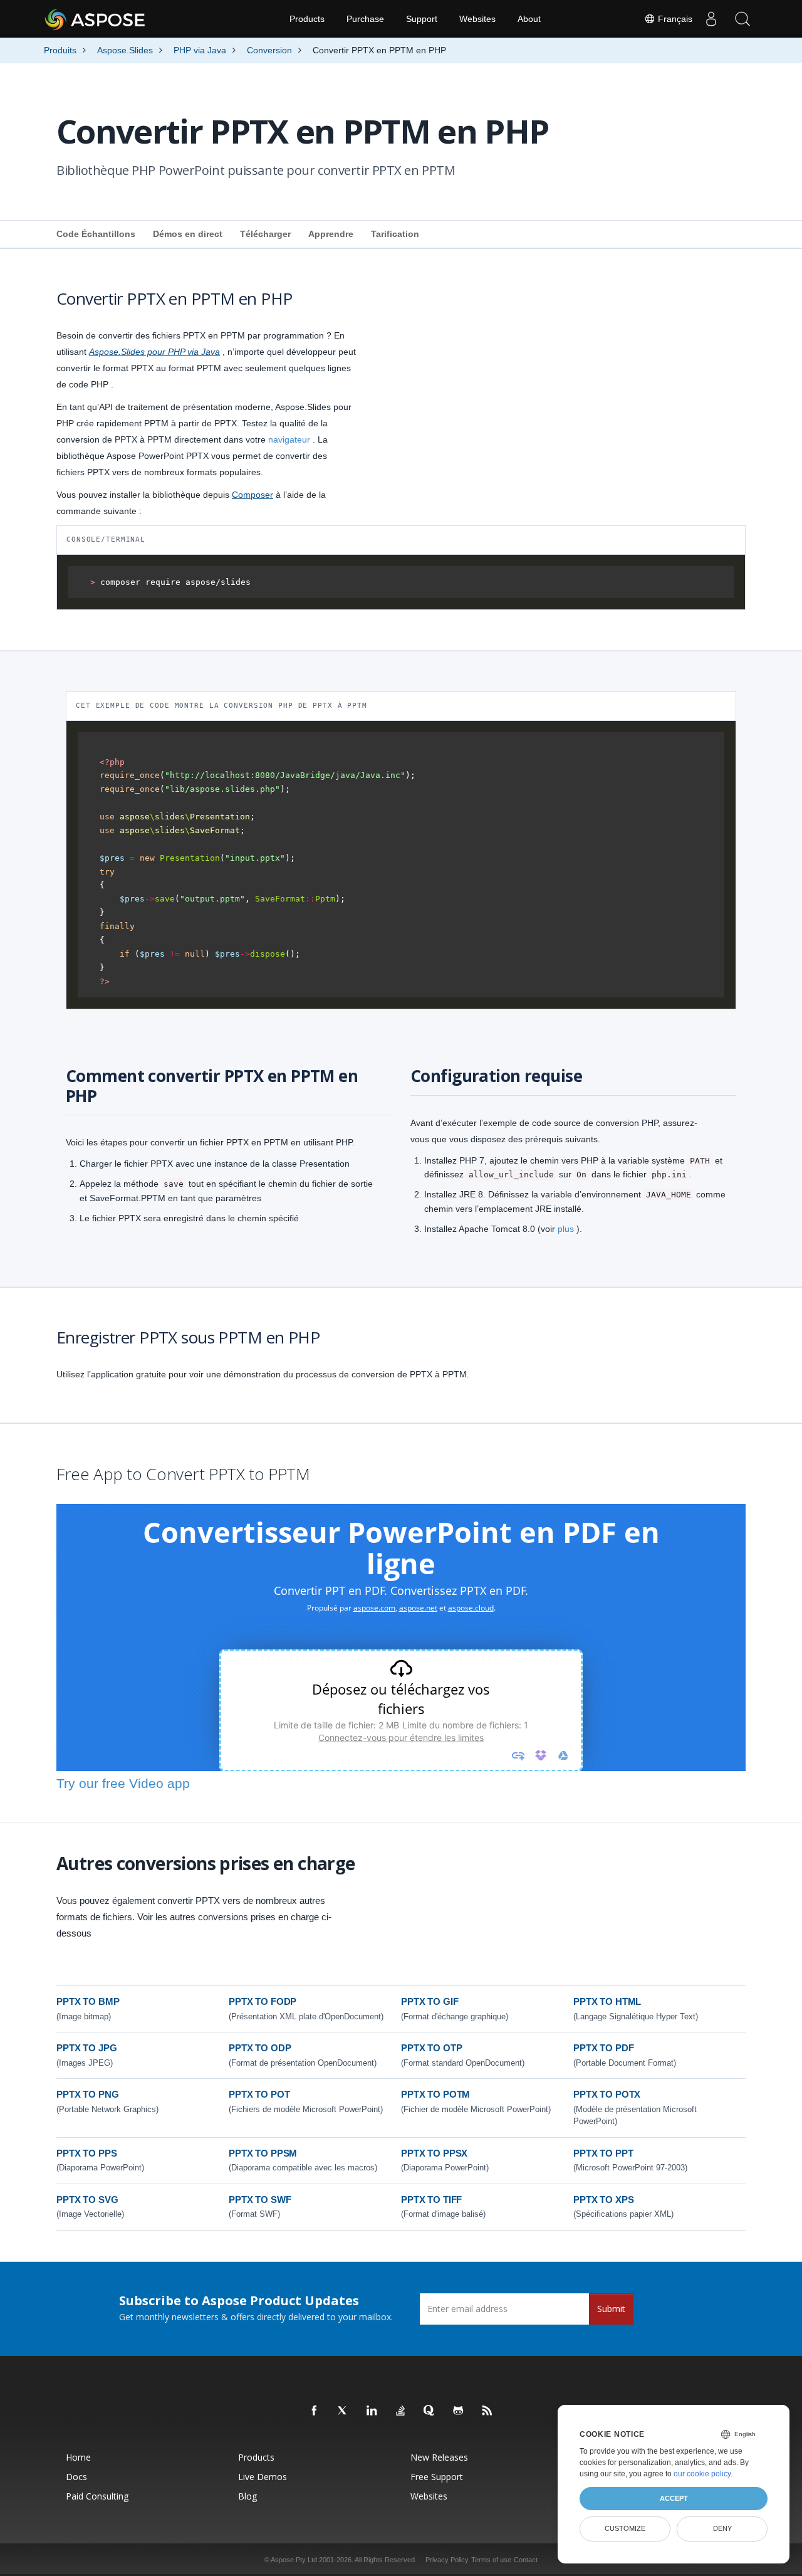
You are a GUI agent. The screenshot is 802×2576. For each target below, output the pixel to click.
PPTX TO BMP (88, 2001)
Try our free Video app (123, 1783)
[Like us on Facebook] (315, 2411)
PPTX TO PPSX (434, 2153)
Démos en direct (188, 234)
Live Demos (263, 2477)
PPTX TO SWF (260, 2200)
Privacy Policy (447, 2560)
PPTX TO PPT (603, 2153)
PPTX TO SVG (87, 2200)
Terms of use (491, 2560)
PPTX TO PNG (87, 2094)
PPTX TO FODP (263, 2001)
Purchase (365, 19)
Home (78, 2457)
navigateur (289, 439)
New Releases (439, 2457)
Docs (76, 2477)
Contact (526, 2560)
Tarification (395, 234)
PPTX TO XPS (603, 2200)
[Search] (742, 19)
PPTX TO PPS (86, 2153)
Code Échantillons (96, 234)
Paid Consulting (97, 2496)
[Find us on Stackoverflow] (401, 2411)
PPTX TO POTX (607, 2094)
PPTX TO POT (259, 2094)
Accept (674, 2498)
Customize (625, 2528)
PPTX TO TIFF (431, 2200)
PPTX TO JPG (86, 2048)
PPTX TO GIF (430, 2001)
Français (674, 19)
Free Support (437, 2477)
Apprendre (331, 234)
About (529, 19)
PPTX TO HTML (607, 2001)
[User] (711, 19)
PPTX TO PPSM (263, 2153)
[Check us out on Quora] (430, 2411)
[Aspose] (96, 19)
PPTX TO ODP (260, 2048)
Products (307, 19)
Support (422, 19)
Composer (253, 495)
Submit (611, 2309)
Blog (247, 2496)
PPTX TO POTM (435, 2094)
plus (566, 1229)
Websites (477, 19)
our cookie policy (702, 2474)
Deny (722, 2528)
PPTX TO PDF (603, 2048)
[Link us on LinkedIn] (372, 2411)
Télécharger (265, 234)
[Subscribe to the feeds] (487, 2411)
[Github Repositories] (459, 2411)
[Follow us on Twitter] (343, 2411)
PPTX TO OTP (431, 2048)
